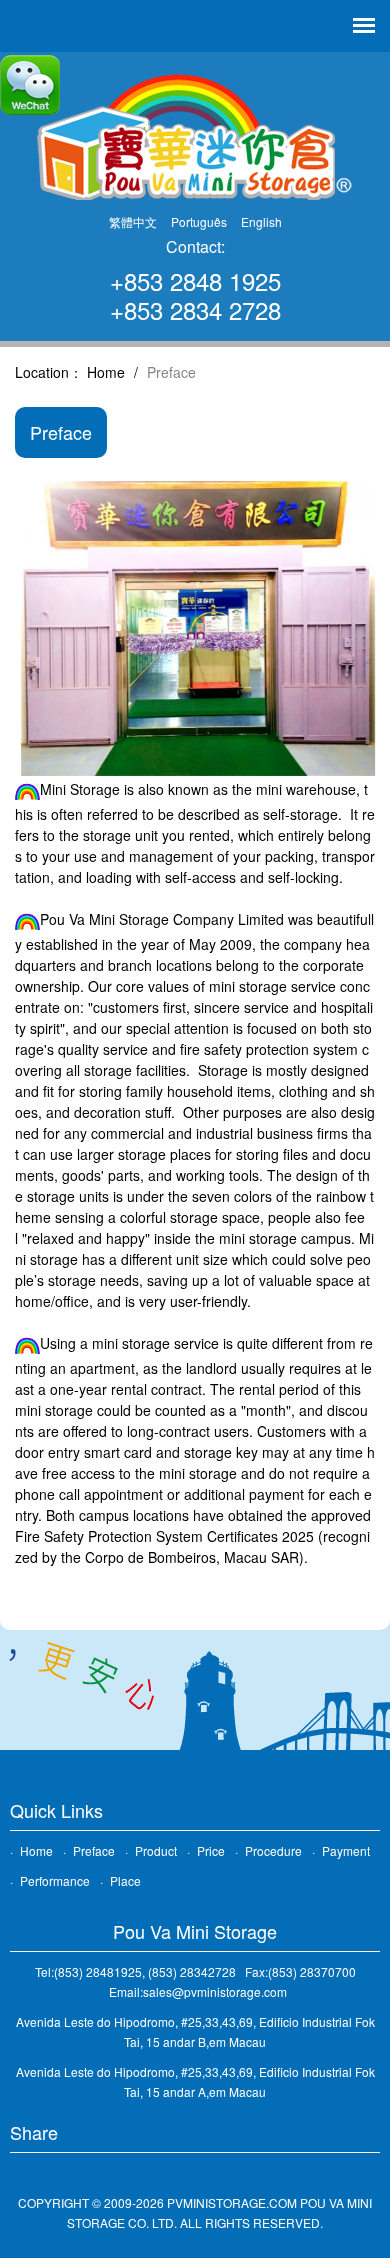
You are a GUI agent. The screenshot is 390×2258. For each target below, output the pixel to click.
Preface (94, 1850)
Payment (346, 1850)
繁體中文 (133, 221)
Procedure (273, 1850)
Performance (55, 1880)
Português (199, 221)
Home (106, 372)
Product (156, 1850)
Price (211, 1850)
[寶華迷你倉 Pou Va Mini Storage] (195, 135)
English (261, 221)
